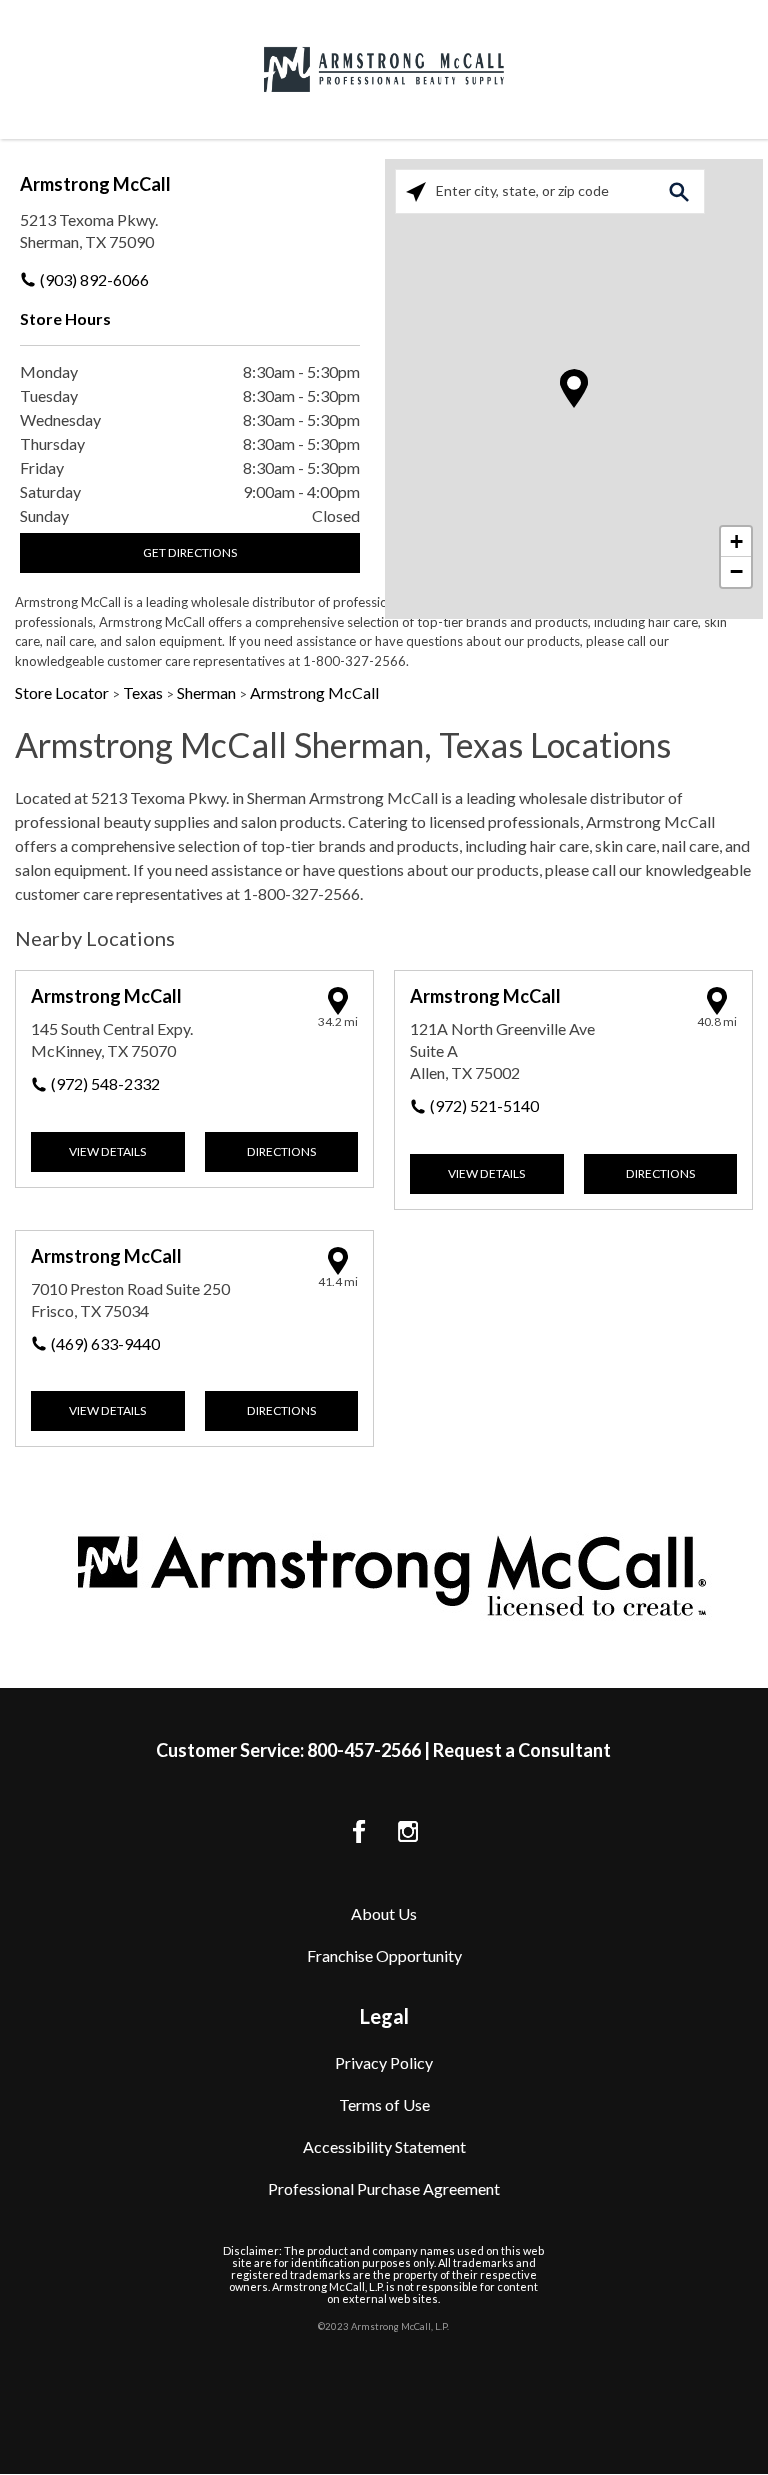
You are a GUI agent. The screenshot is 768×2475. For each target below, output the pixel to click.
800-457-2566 (364, 1750)
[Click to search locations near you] (416, 190)
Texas (144, 692)
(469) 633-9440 (105, 1343)
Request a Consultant (522, 1750)
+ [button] (736, 541)
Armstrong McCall (95, 184)
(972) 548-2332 (105, 1083)
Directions (281, 1151)
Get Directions (190, 552)
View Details (107, 1151)
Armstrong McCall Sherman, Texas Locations (343, 745)
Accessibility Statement (384, 2146)
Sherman (208, 692)
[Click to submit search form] (679, 190)
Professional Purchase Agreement (384, 2188)
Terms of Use (384, 2104)
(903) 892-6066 (94, 279)
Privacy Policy (384, 2062)
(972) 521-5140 (484, 1105)
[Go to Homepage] (384, 69)
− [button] (736, 571)
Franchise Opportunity (384, 1955)
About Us (384, 1913)
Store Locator (63, 692)
